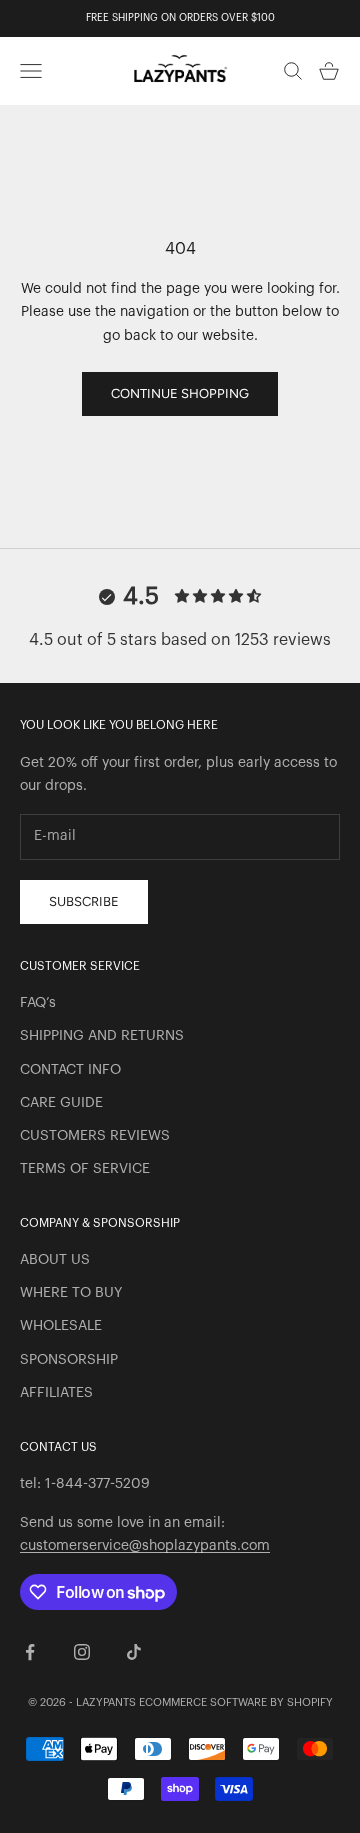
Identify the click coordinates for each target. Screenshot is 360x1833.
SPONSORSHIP (69, 1360)
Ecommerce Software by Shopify (236, 1702)
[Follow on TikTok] (134, 1652)
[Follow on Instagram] (82, 1652)
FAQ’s (38, 1003)
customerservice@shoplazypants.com (145, 1546)
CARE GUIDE (61, 1103)
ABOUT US (55, 1260)
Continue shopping (180, 393)
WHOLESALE (61, 1326)
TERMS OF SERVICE (85, 1169)
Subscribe (84, 901)
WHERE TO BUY (71, 1293)
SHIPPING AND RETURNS (102, 1036)
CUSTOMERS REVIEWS (95, 1136)
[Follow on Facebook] (30, 1652)
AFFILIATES (56, 1393)
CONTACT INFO (70, 1070)
